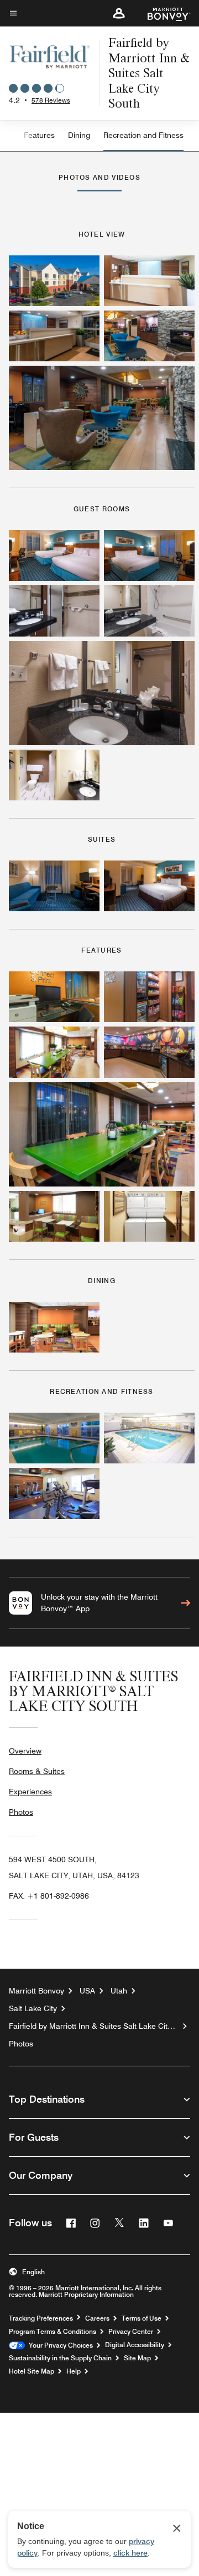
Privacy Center (131, 2332)
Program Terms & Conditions (53, 2332)
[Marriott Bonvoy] (162, 13)
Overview (25, 1751)
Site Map (137, 2358)
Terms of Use (142, 2318)
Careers (97, 2318)
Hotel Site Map (32, 2371)
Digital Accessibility (135, 2345)
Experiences (30, 1792)
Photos (21, 1812)
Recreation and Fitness (143, 135)
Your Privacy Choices (59, 2345)
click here (130, 2553)
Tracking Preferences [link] (41, 2318)
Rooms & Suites (37, 1771)
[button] (119, 13)
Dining (79, 135)
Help (74, 2371)
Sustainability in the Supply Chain (60, 2358)
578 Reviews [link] (51, 100)
